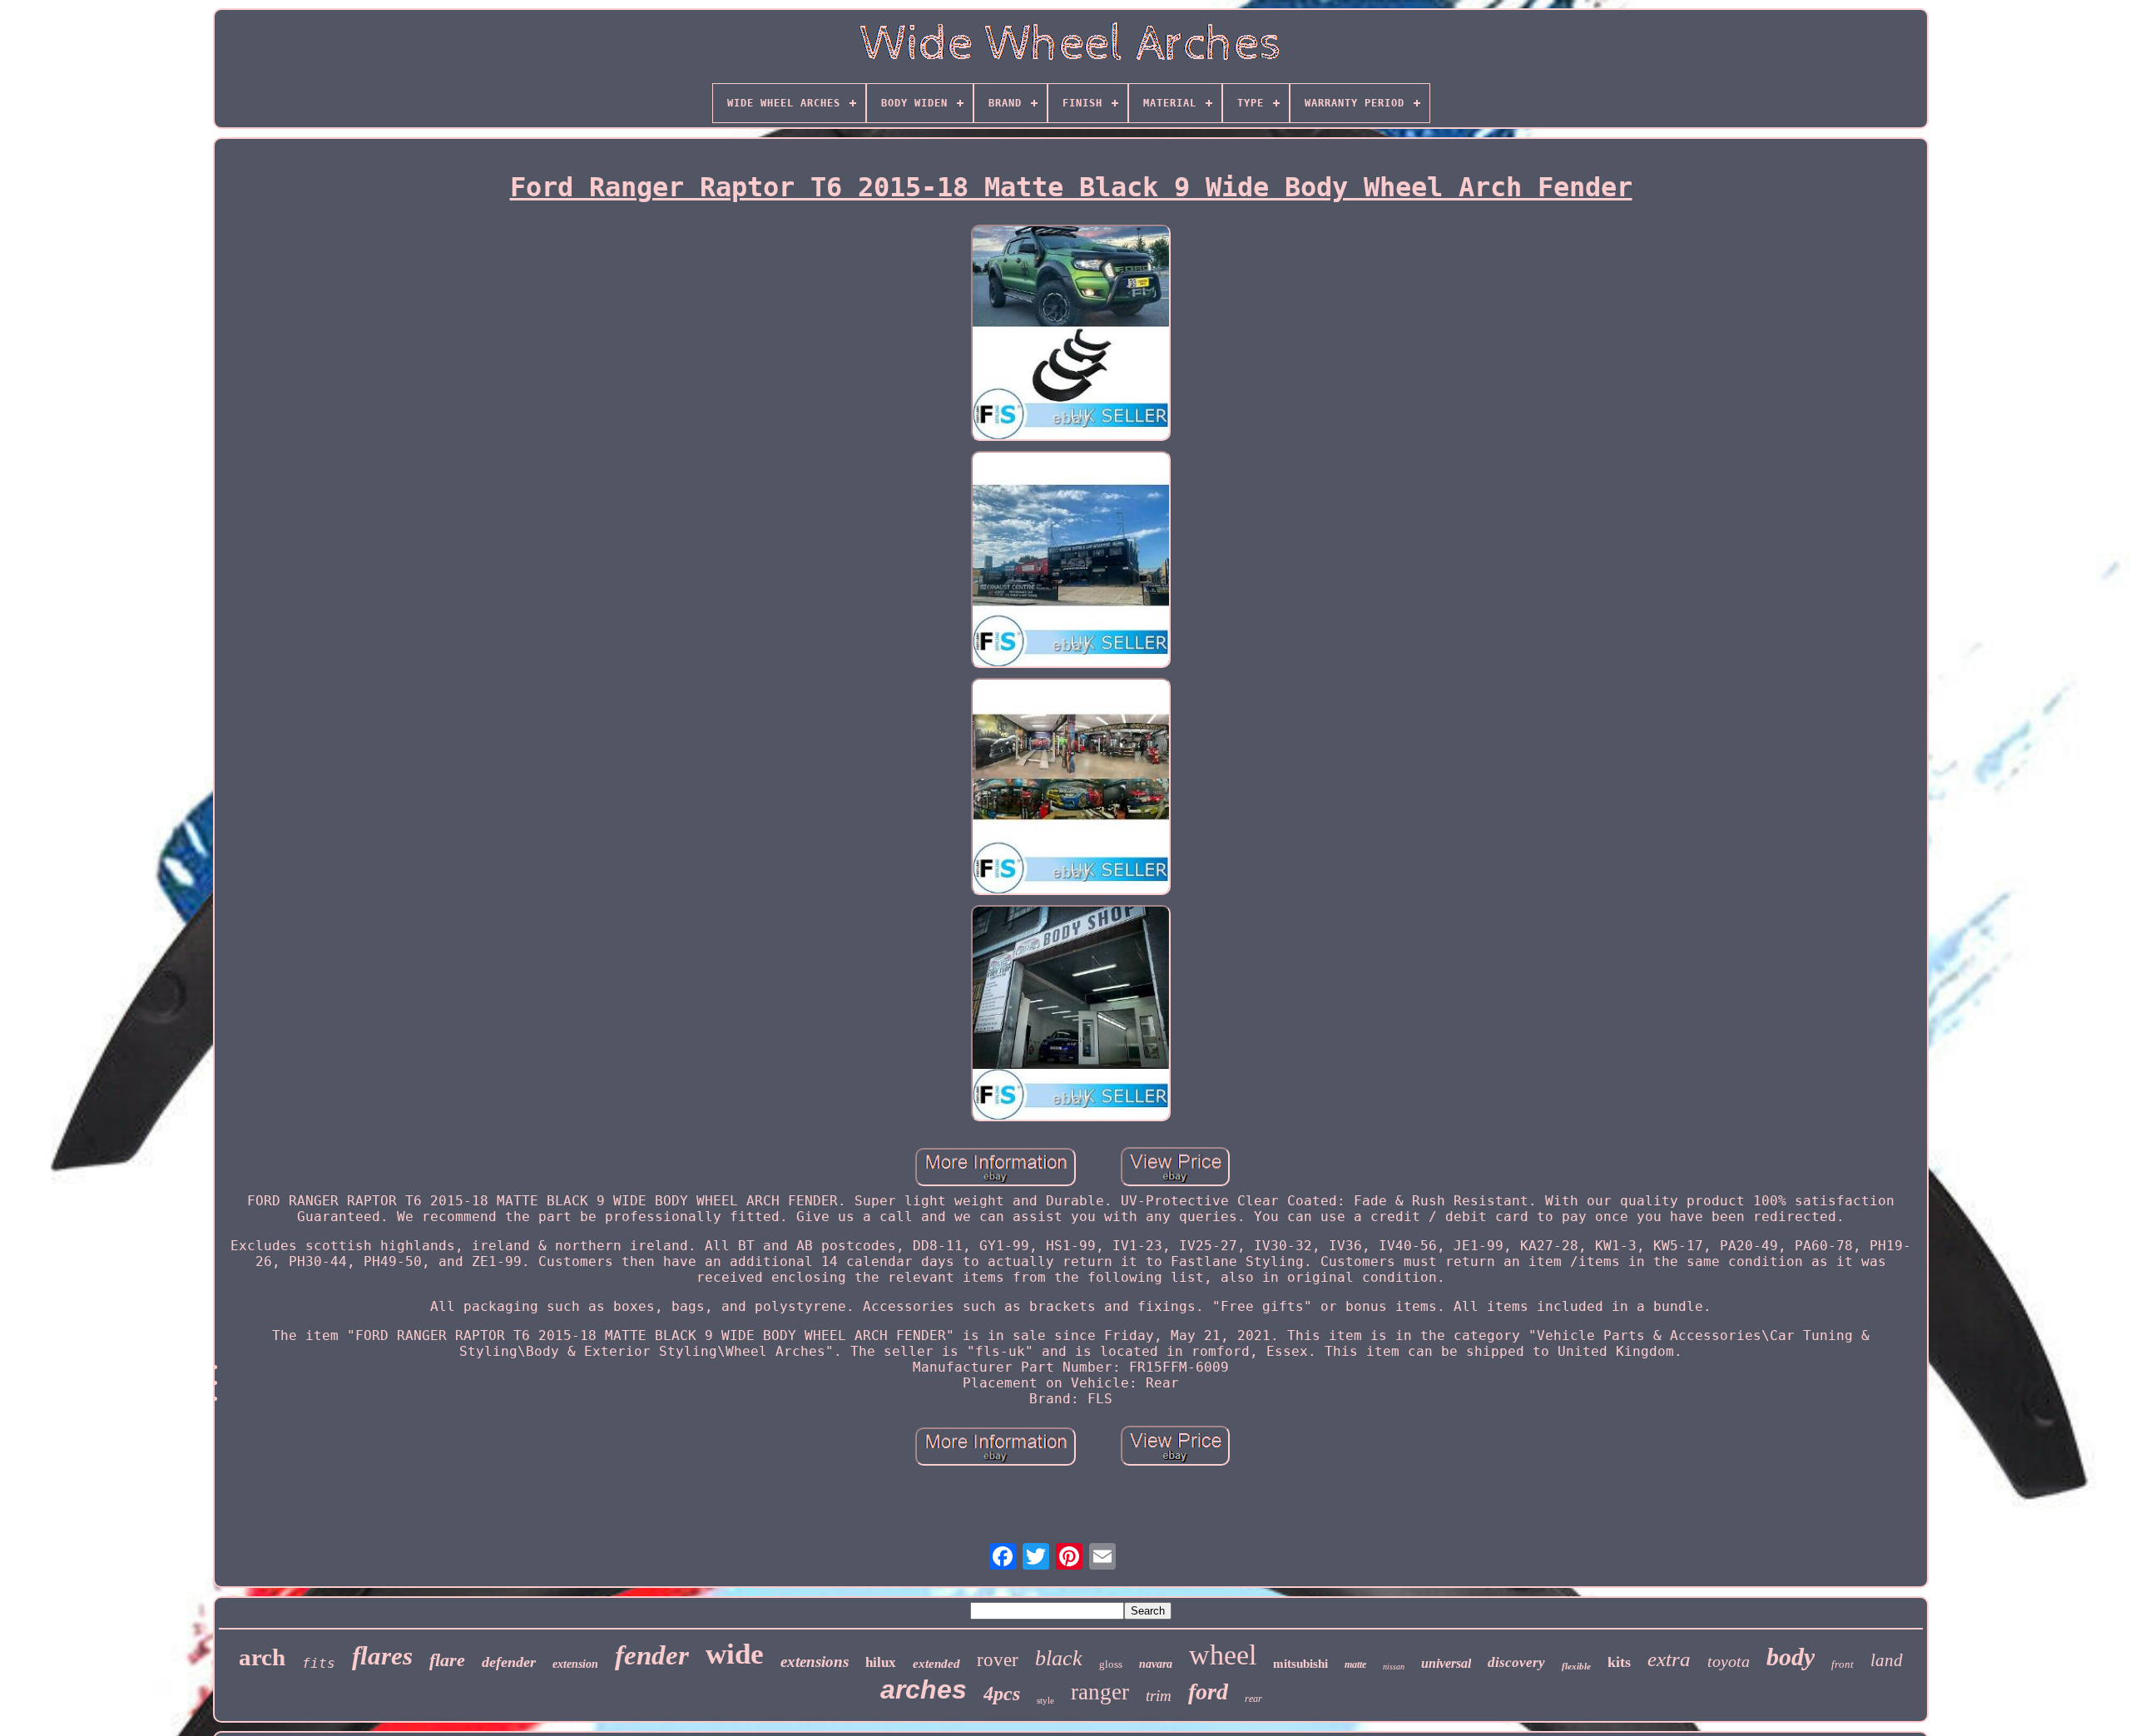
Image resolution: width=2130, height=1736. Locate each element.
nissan (1394, 1667)
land (1887, 1660)
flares (382, 1656)
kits (1619, 1662)
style (1045, 1700)
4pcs (1002, 1694)
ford (1208, 1691)
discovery (1516, 1662)
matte (1355, 1664)
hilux (881, 1662)
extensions (815, 1662)
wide (735, 1654)
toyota (1729, 1661)
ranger (1100, 1692)
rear (1253, 1699)
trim (1159, 1696)
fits (319, 1663)
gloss (1111, 1664)
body (1791, 1657)
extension (575, 1664)
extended (936, 1664)
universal (1446, 1663)
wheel (1223, 1655)
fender (652, 1655)
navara (1156, 1664)
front (1843, 1664)
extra (1669, 1659)
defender (509, 1662)
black (1059, 1658)
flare (447, 1660)
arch (262, 1657)
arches (924, 1689)
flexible (1576, 1666)
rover (998, 1660)
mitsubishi (1300, 1664)
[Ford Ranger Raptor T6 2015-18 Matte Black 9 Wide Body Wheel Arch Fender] (1071, 335)
